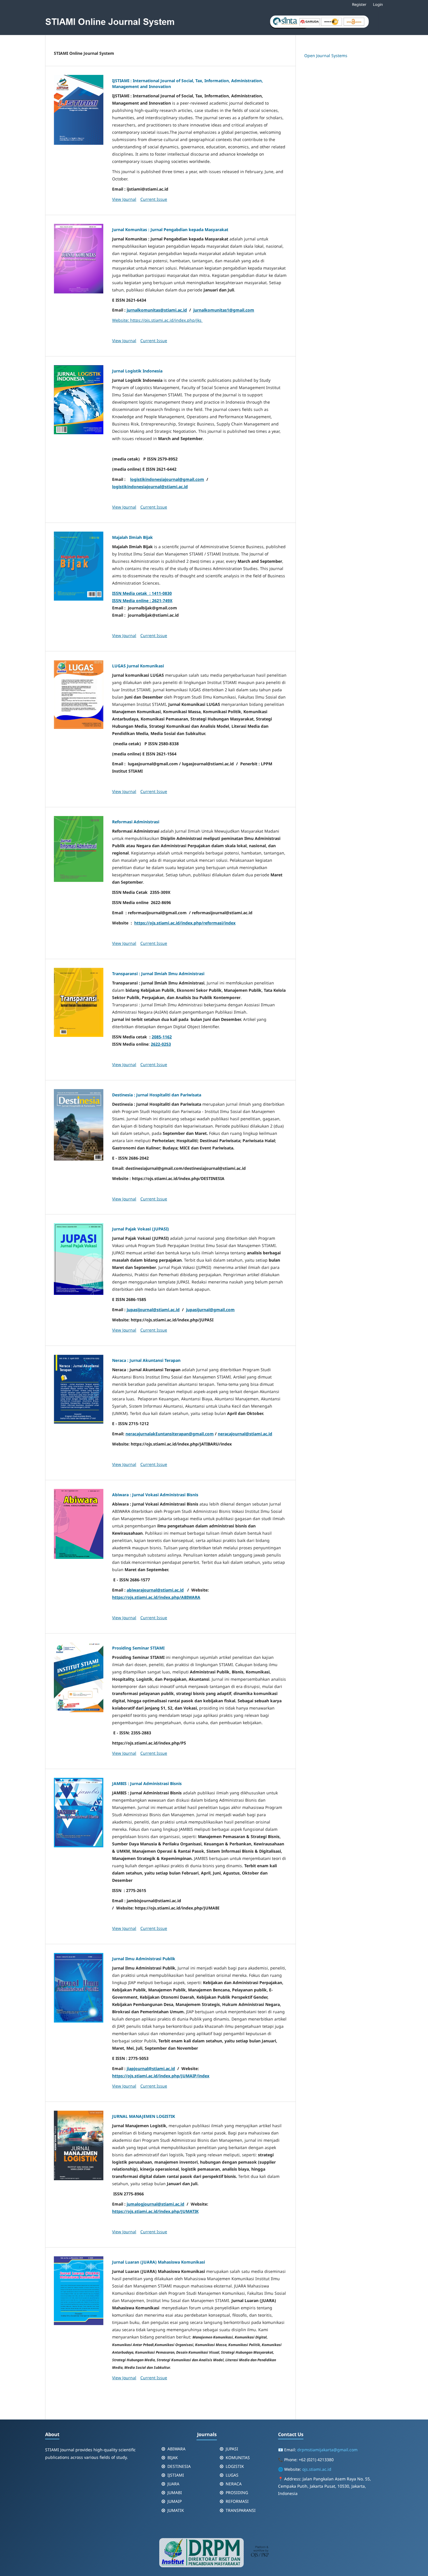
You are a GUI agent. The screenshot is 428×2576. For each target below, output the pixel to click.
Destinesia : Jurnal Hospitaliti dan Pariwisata (157, 1095)
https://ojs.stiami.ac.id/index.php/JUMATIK (155, 2211)
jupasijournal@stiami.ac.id (153, 1310)
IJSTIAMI (176, 2475)
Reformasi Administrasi (136, 822)
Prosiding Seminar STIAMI (138, 1648)
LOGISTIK (235, 2466)
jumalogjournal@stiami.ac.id (155, 2204)
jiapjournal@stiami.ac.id (151, 2068)
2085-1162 (162, 1037)
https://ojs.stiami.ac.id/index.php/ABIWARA (156, 1597)
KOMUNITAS (238, 2458)
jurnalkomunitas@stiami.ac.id (157, 310)
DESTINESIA (179, 2466)
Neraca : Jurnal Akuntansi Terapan (146, 1360)
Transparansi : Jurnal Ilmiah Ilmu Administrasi (158, 974)
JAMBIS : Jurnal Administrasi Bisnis (147, 1783)
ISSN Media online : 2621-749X (142, 601)
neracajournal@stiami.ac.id (245, 1434)
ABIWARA (176, 2449)
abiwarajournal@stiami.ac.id (155, 1590)
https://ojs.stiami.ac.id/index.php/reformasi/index (185, 923)
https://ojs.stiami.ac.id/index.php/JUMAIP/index (161, 2076)
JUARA (173, 2484)
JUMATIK (176, 2510)
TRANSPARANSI (241, 2510)
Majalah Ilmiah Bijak (132, 537)
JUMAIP (175, 2501)
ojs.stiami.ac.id (317, 2469)
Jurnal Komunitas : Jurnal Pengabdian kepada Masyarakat (170, 230)
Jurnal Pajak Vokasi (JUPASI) (140, 1229)
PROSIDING (237, 2493)
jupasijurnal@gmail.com (210, 1310)
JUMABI (175, 2493)
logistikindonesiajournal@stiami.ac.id (150, 487)
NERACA (234, 2484)
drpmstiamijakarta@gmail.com (327, 2450)
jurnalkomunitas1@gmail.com (224, 310)
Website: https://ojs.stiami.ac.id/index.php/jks (157, 320)
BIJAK (173, 2458)
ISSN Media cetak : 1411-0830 (142, 593)
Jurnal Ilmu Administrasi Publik (144, 1959)
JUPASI (232, 2449)
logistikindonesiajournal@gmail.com (167, 479)
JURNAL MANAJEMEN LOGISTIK (144, 2116)
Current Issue (154, 199)
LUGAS (232, 2475)
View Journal (124, 199)
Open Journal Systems (326, 56)
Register (359, 4)
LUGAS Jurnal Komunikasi (138, 666)
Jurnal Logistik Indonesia (137, 371)
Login (378, 4)
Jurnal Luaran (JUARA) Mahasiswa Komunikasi (159, 2262)
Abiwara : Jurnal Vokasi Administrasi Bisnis (155, 1495)
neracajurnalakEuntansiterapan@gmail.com (170, 1434)
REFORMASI (237, 2501)
